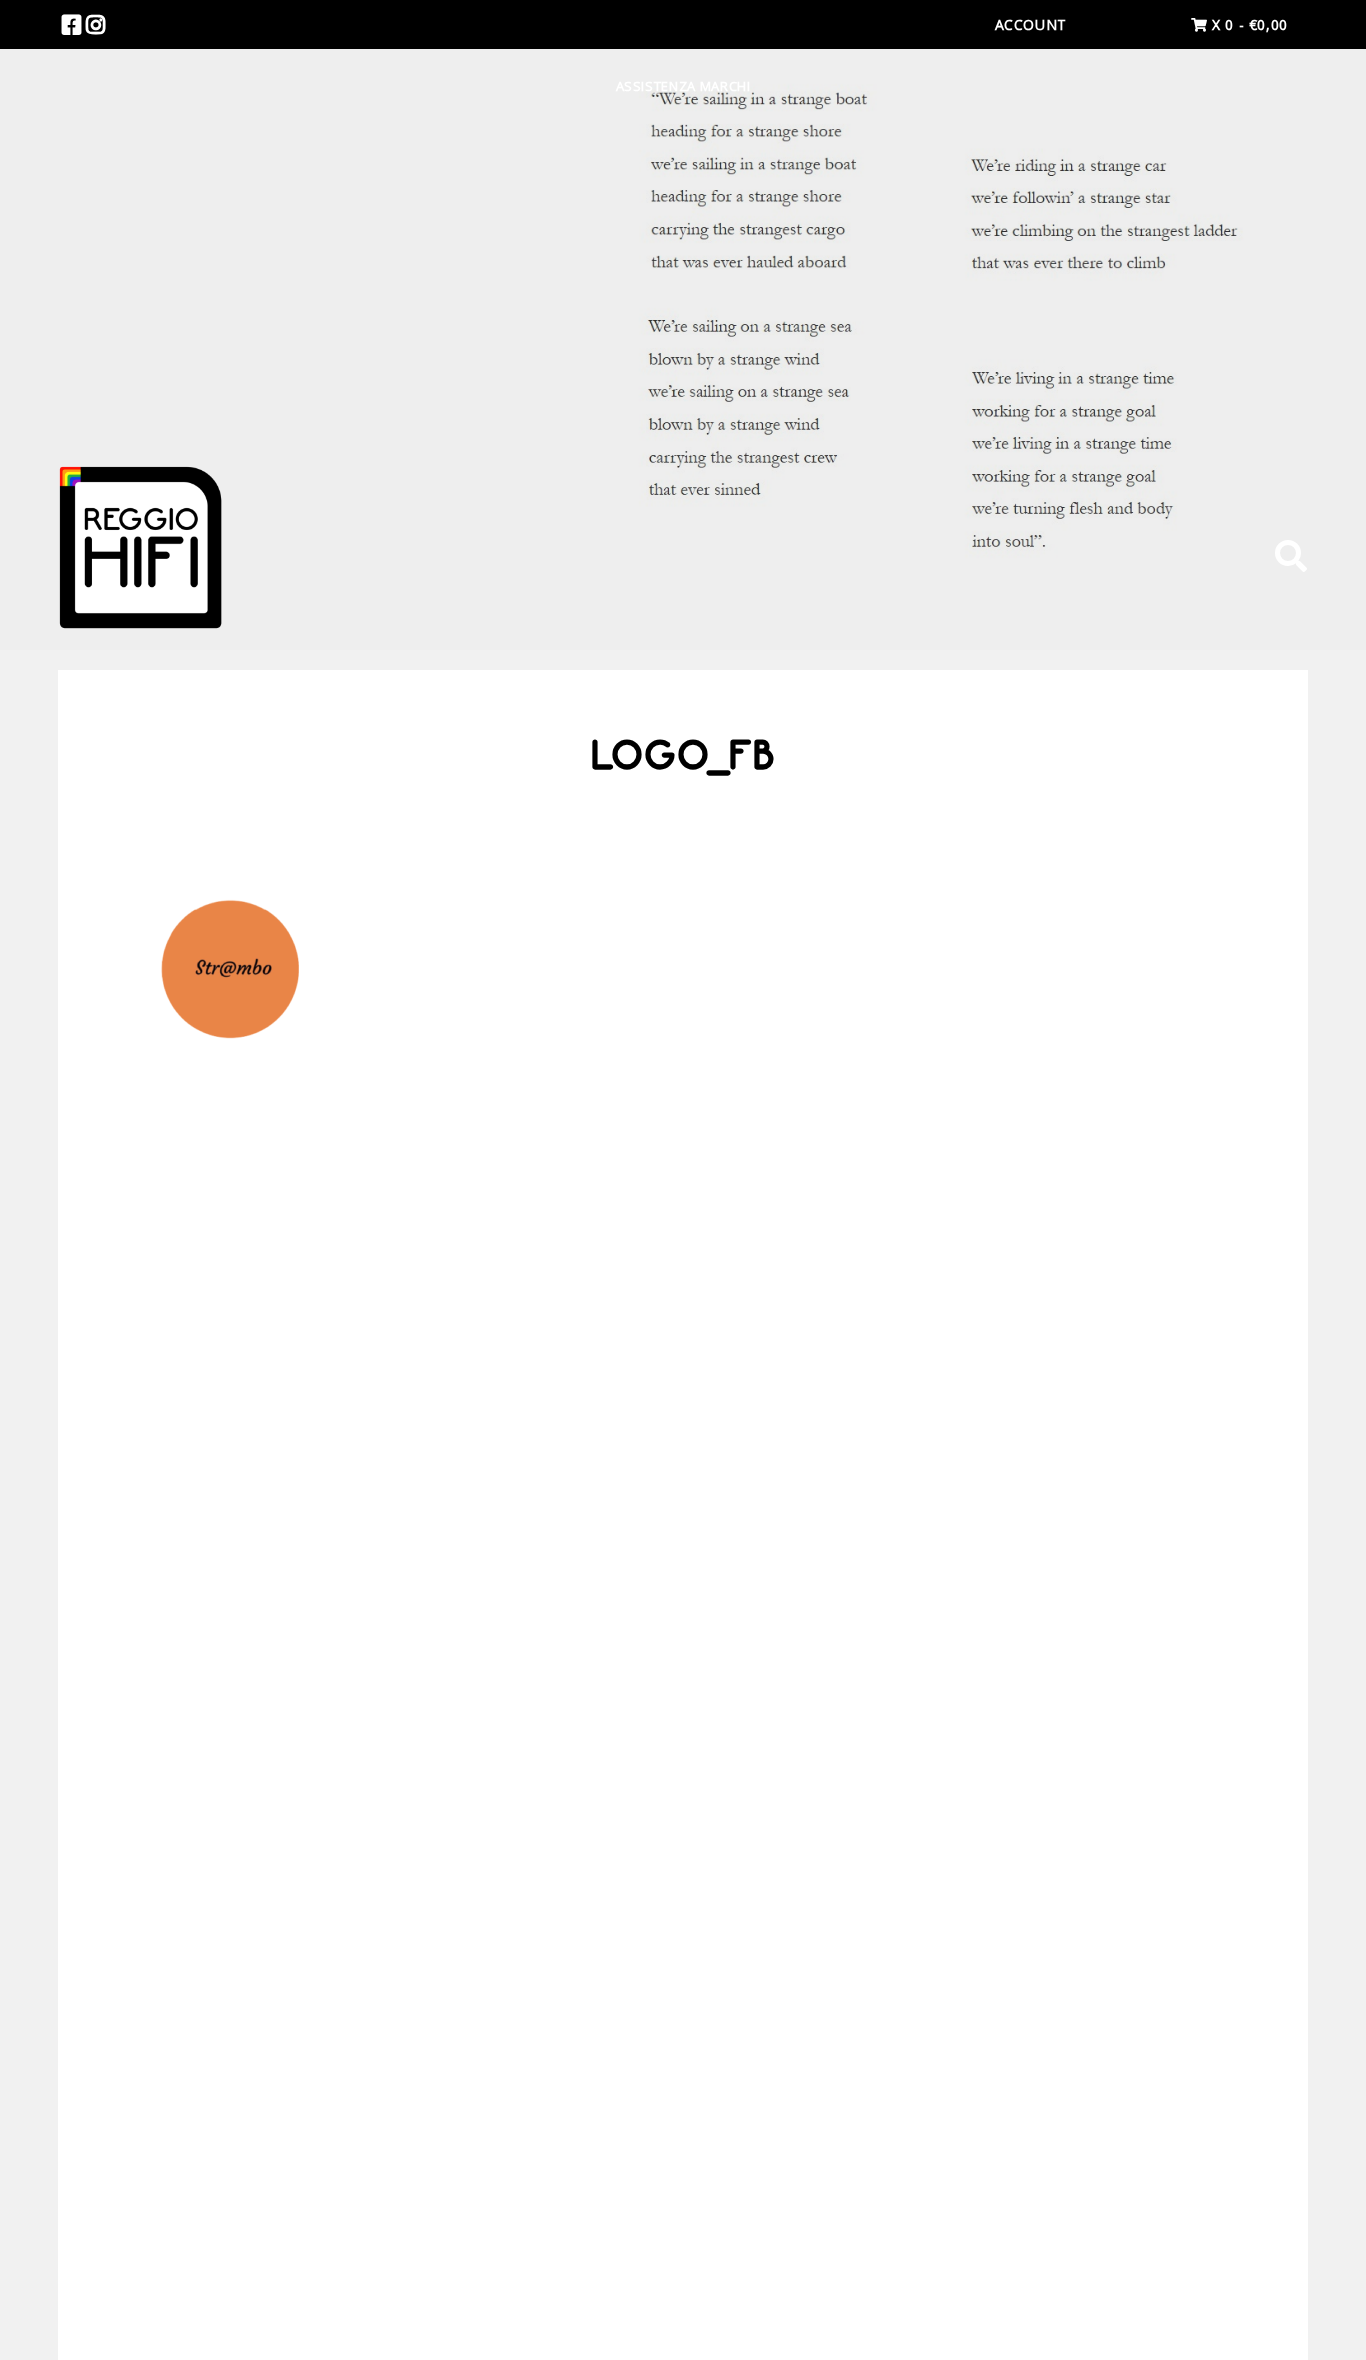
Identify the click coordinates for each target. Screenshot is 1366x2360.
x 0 (1247, 24)
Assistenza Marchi (683, 86)
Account (1031, 24)
